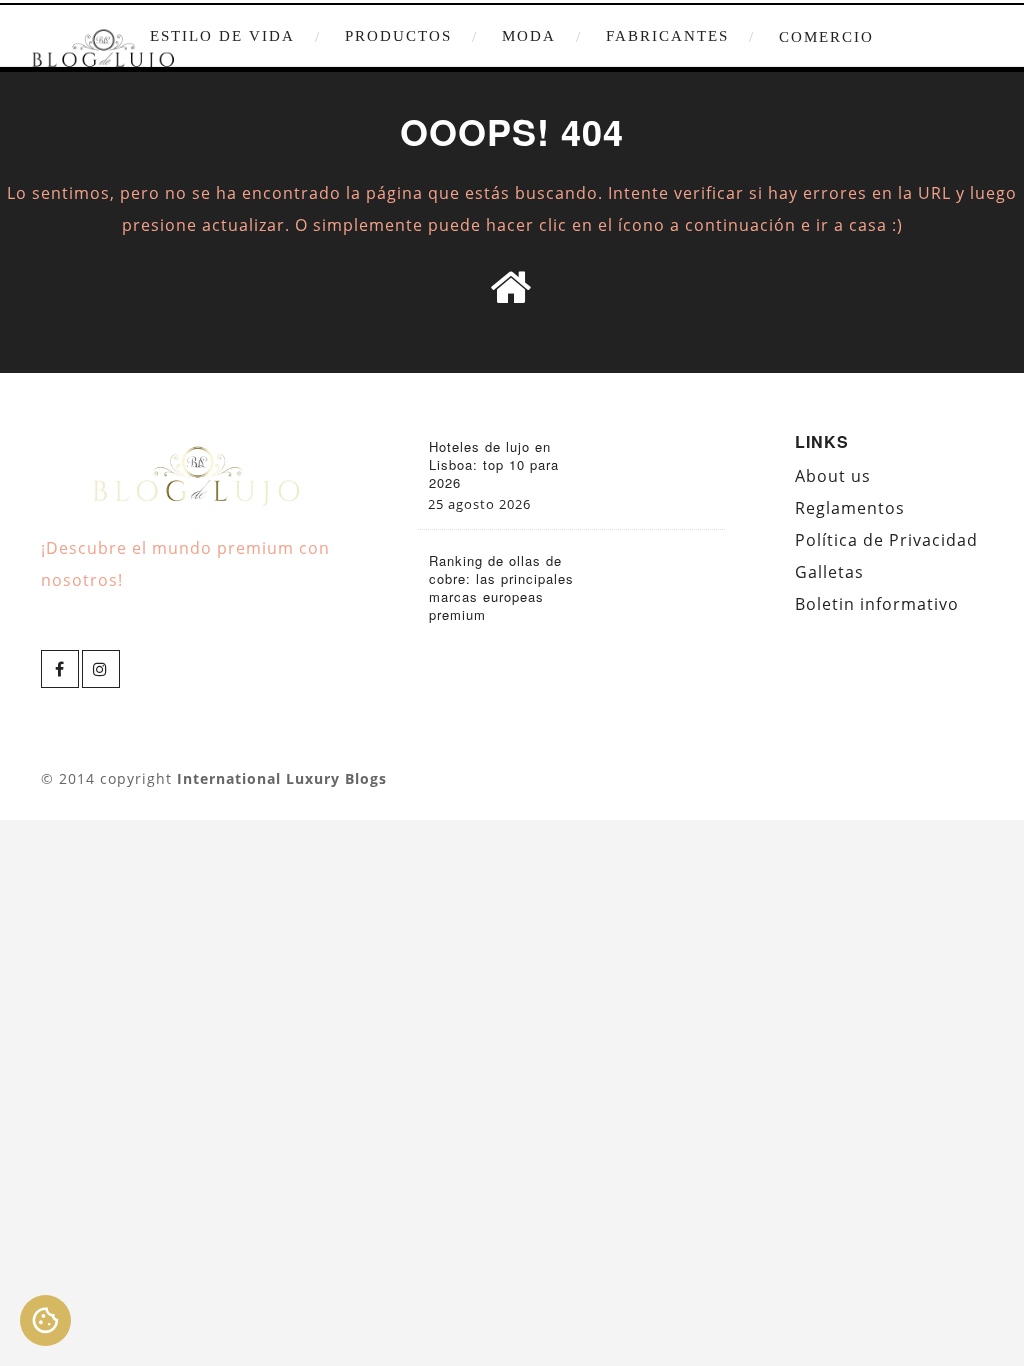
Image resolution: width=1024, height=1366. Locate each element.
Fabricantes (667, 36)
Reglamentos (850, 508)
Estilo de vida (222, 36)
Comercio (826, 37)
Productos (398, 36)
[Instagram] (101, 669)
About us (833, 476)
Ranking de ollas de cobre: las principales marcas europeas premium (501, 588)
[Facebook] (60, 669)
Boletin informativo (877, 604)
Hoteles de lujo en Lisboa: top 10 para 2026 (494, 465)
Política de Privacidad (886, 540)
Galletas (829, 572)
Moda (529, 36)
